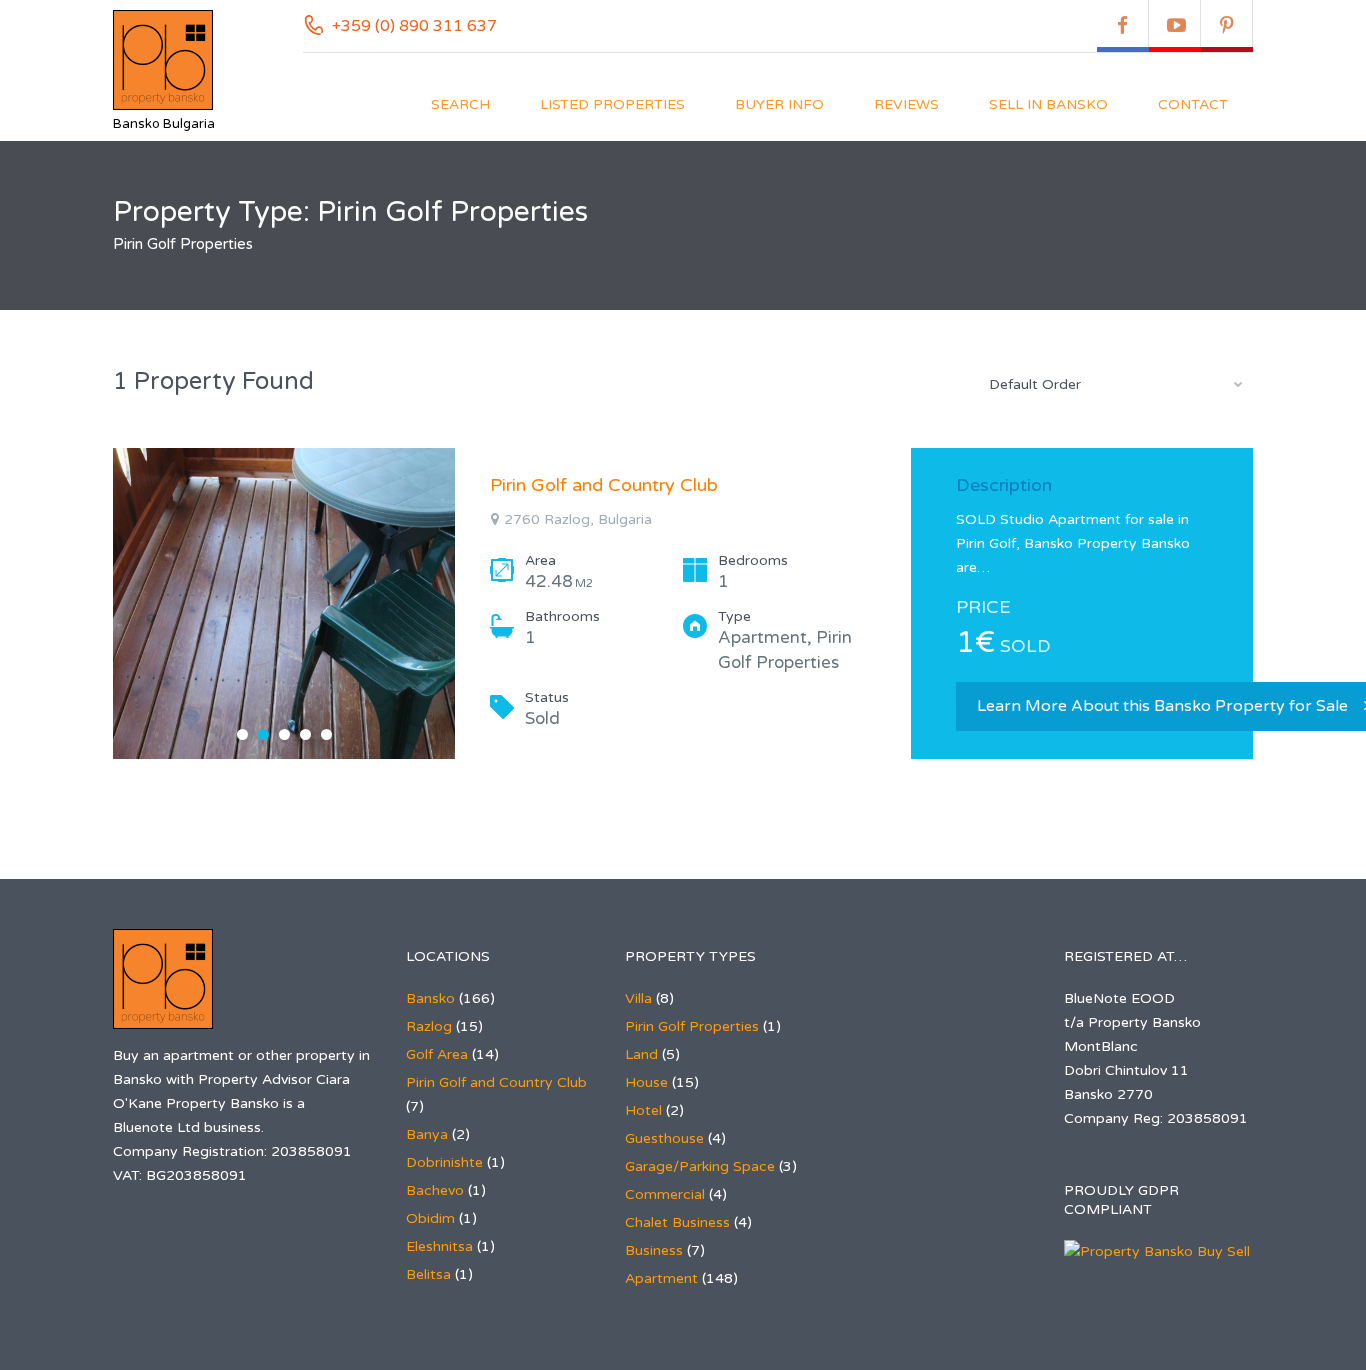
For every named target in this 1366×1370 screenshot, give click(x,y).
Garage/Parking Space (700, 1166)
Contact (1193, 104)
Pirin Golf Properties (692, 1026)
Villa (638, 998)
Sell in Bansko (1048, 104)
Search (460, 104)
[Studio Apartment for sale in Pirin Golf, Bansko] (284, 603)
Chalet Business (677, 1222)
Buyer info (779, 104)
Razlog (429, 1026)
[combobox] (1113, 384)
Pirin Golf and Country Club (604, 485)
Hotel (643, 1110)
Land (641, 1054)
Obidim (430, 1218)
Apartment (661, 1278)
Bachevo (435, 1190)
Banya (427, 1134)
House (646, 1082)
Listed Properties (612, 104)
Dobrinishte (444, 1162)
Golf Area (437, 1054)
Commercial (665, 1194)
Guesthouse (664, 1138)
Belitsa (428, 1274)
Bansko (430, 998)
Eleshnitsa (439, 1246)
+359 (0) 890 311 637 (414, 26)
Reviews (906, 104)
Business (654, 1250)
